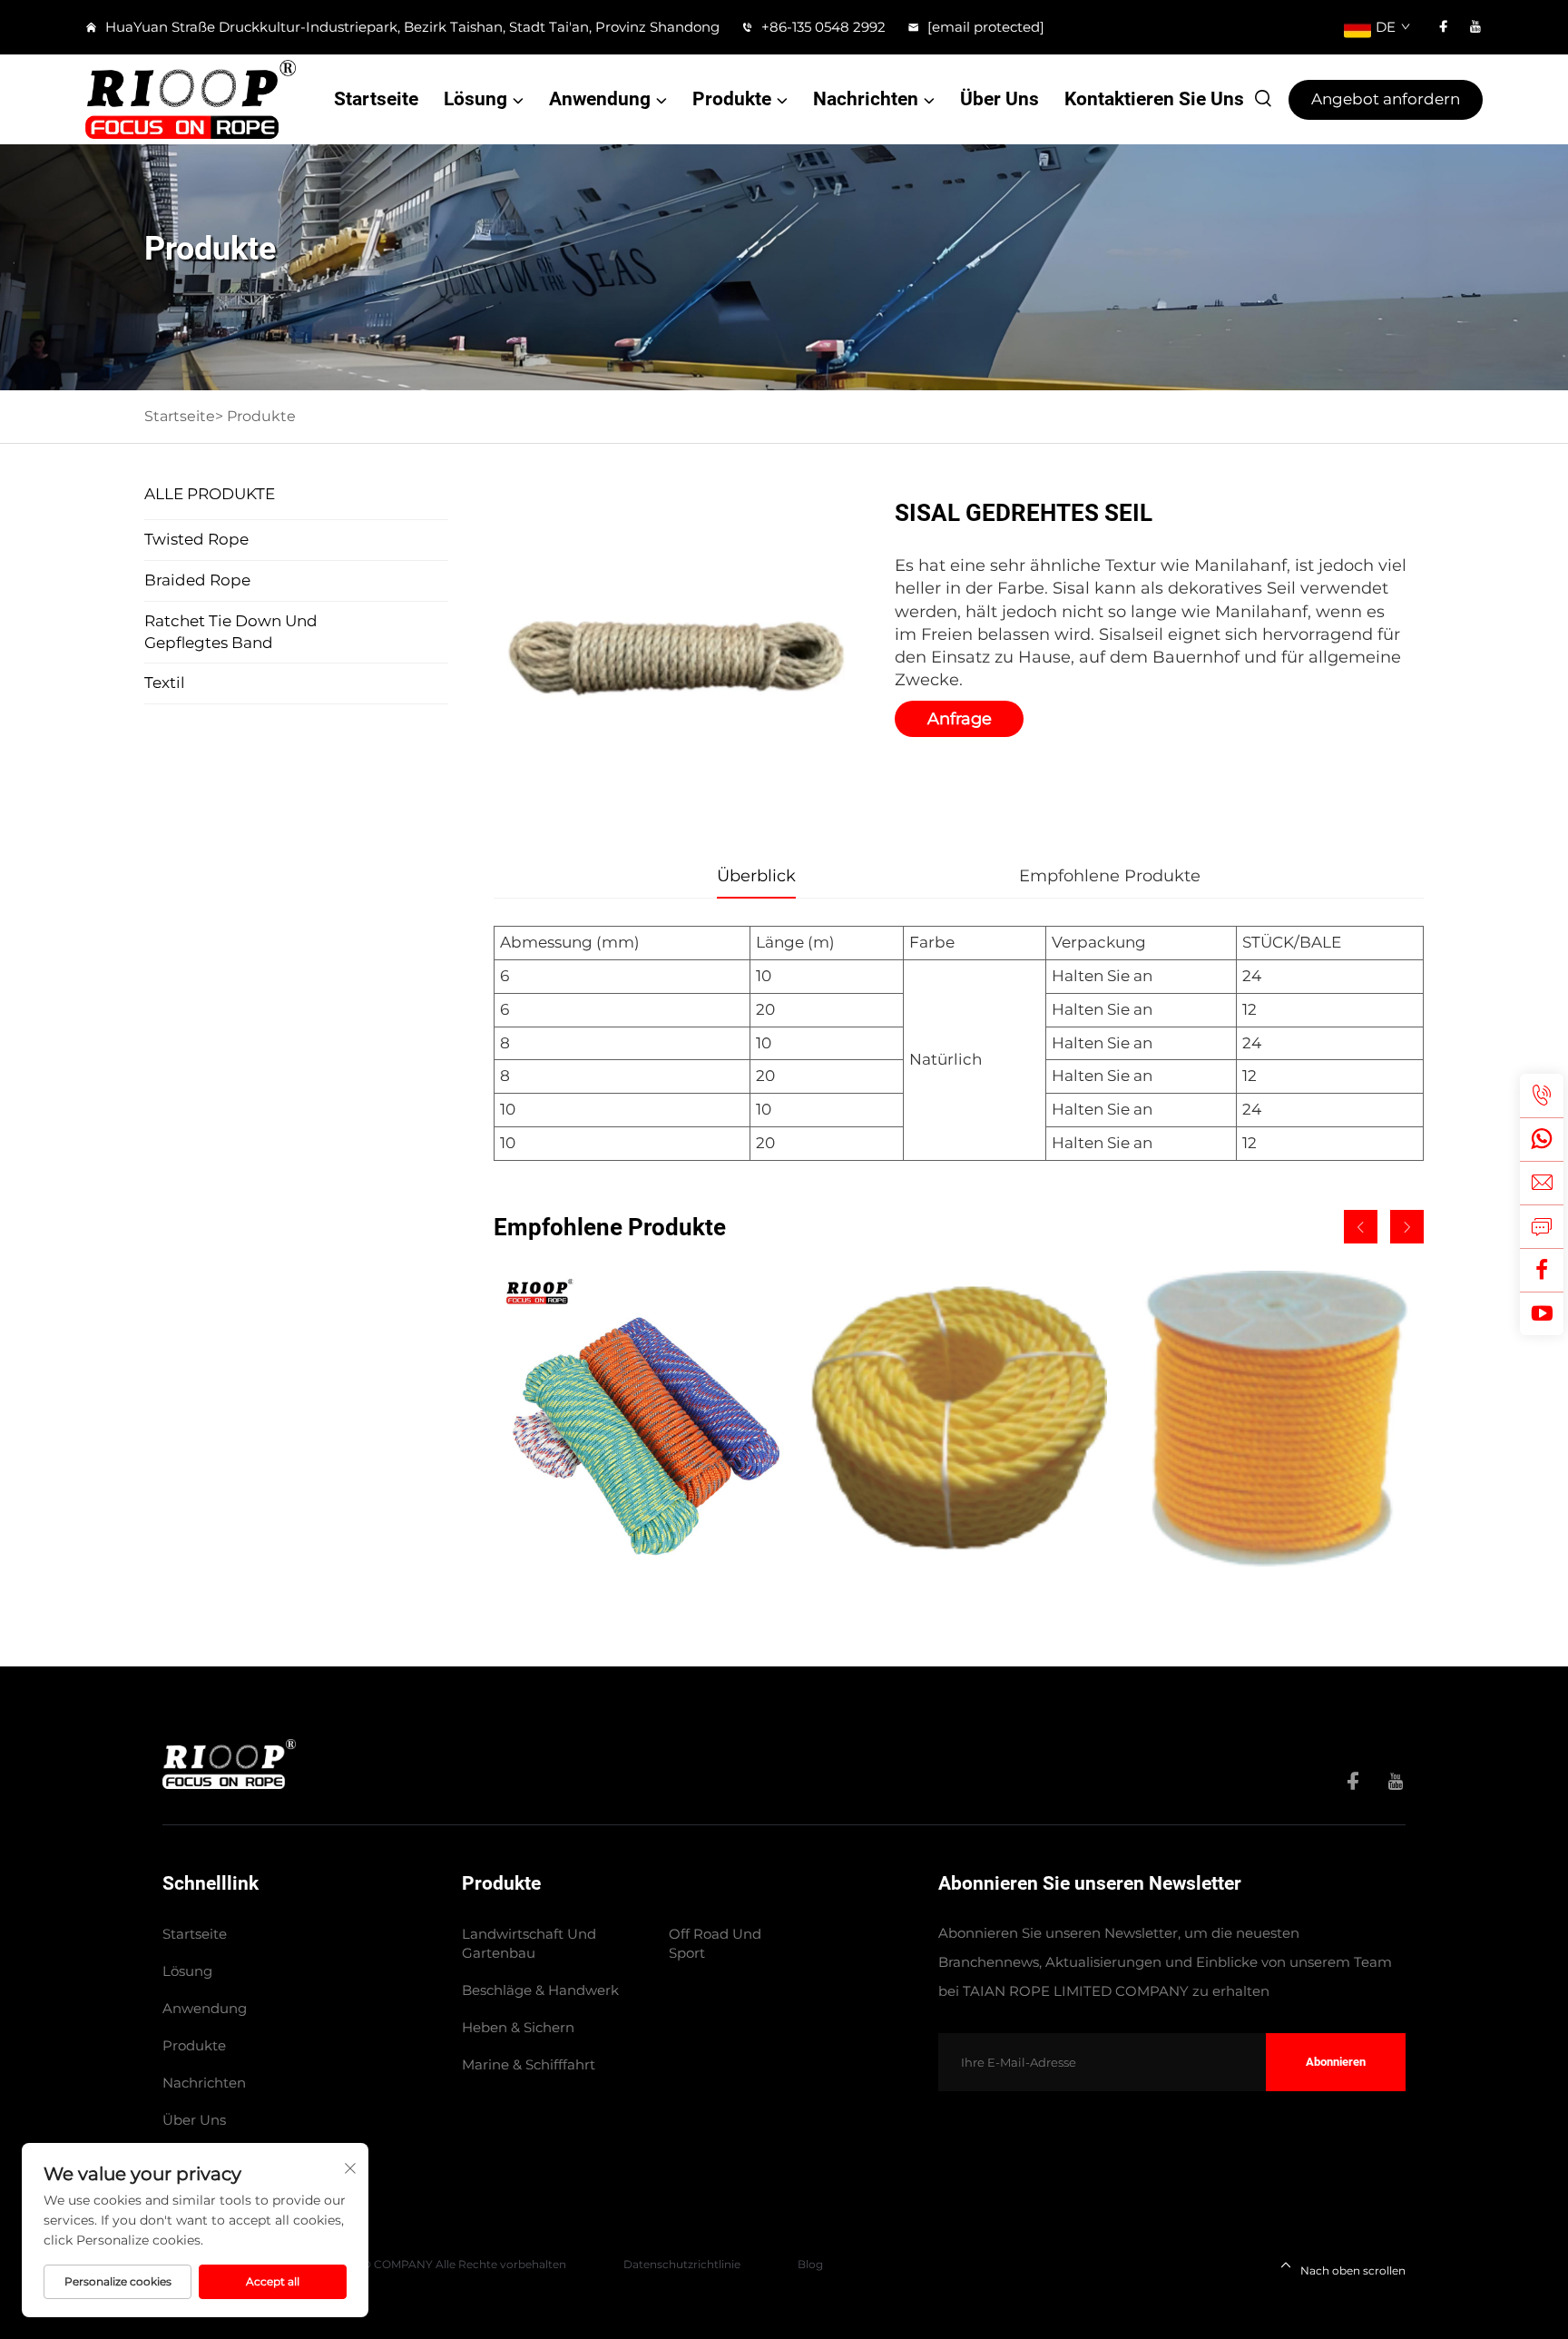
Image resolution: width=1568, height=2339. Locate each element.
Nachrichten (866, 99)
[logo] (191, 99)
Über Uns (1000, 99)
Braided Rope (197, 580)
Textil (165, 683)
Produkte (732, 99)
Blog (810, 2264)
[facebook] (1444, 27)
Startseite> (184, 416)
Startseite (376, 99)
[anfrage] (1542, 1226)
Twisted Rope (196, 539)
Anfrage (960, 719)
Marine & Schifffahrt (529, 2064)
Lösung (475, 99)
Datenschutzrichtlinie (682, 2264)
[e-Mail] (1542, 1183)
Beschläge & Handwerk (540, 1990)
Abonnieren (1336, 2062)
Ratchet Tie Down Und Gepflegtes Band (231, 632)
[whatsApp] (1542, 1139)
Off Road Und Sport (715, 1943)
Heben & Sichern (518, 2027)
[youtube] (1475, 27)
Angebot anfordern (1386, 99)
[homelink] (229, 1763)
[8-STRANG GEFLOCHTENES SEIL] (642, 1419)
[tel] (1542, 1096)
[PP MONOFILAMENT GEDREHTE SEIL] (958, 1419)
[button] (1361, 1227)
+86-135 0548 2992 (822, 27)
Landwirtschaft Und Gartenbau (529, 1943)
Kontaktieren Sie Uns (1154, 99)
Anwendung (600, 99)
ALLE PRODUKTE (210, 494)
